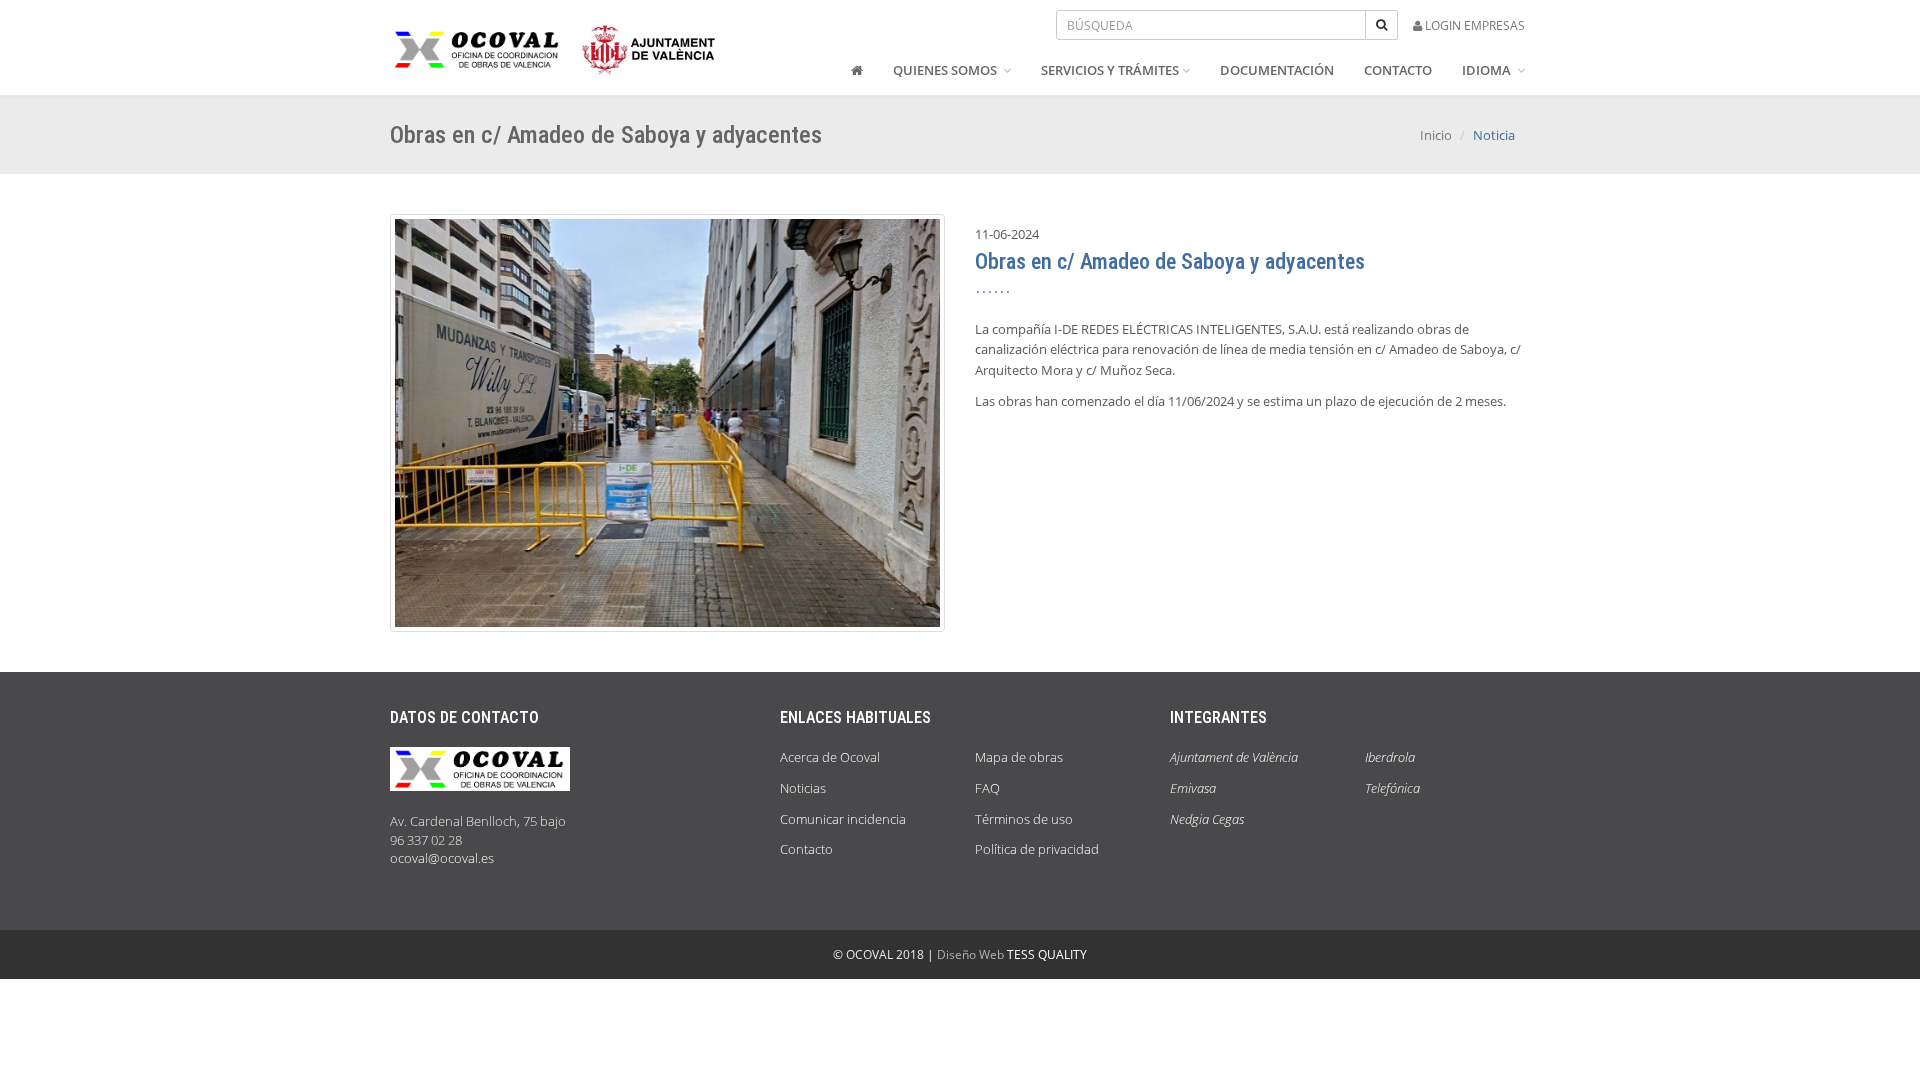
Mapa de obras (1019, 757)
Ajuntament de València (1234, 757)
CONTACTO (1398, 70)
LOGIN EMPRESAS (1473, 25)
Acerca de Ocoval (830, 757)
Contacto (806, 849)
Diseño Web (970, 954)
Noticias (803, 788)
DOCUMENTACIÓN (1277, 70)
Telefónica (1392, 788)
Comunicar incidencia (843, 819)
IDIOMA (1488, 70)
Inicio (1436, 135)
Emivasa (1193, 788)
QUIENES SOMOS (946, 70)
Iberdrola (1390, 757)
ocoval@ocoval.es (442, 858)
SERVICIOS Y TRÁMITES (1110, 70)
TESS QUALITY (1047, 954)
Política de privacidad (1037, 849)
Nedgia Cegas (1207, 819)
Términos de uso (1024, 819)
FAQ (987, 788)
